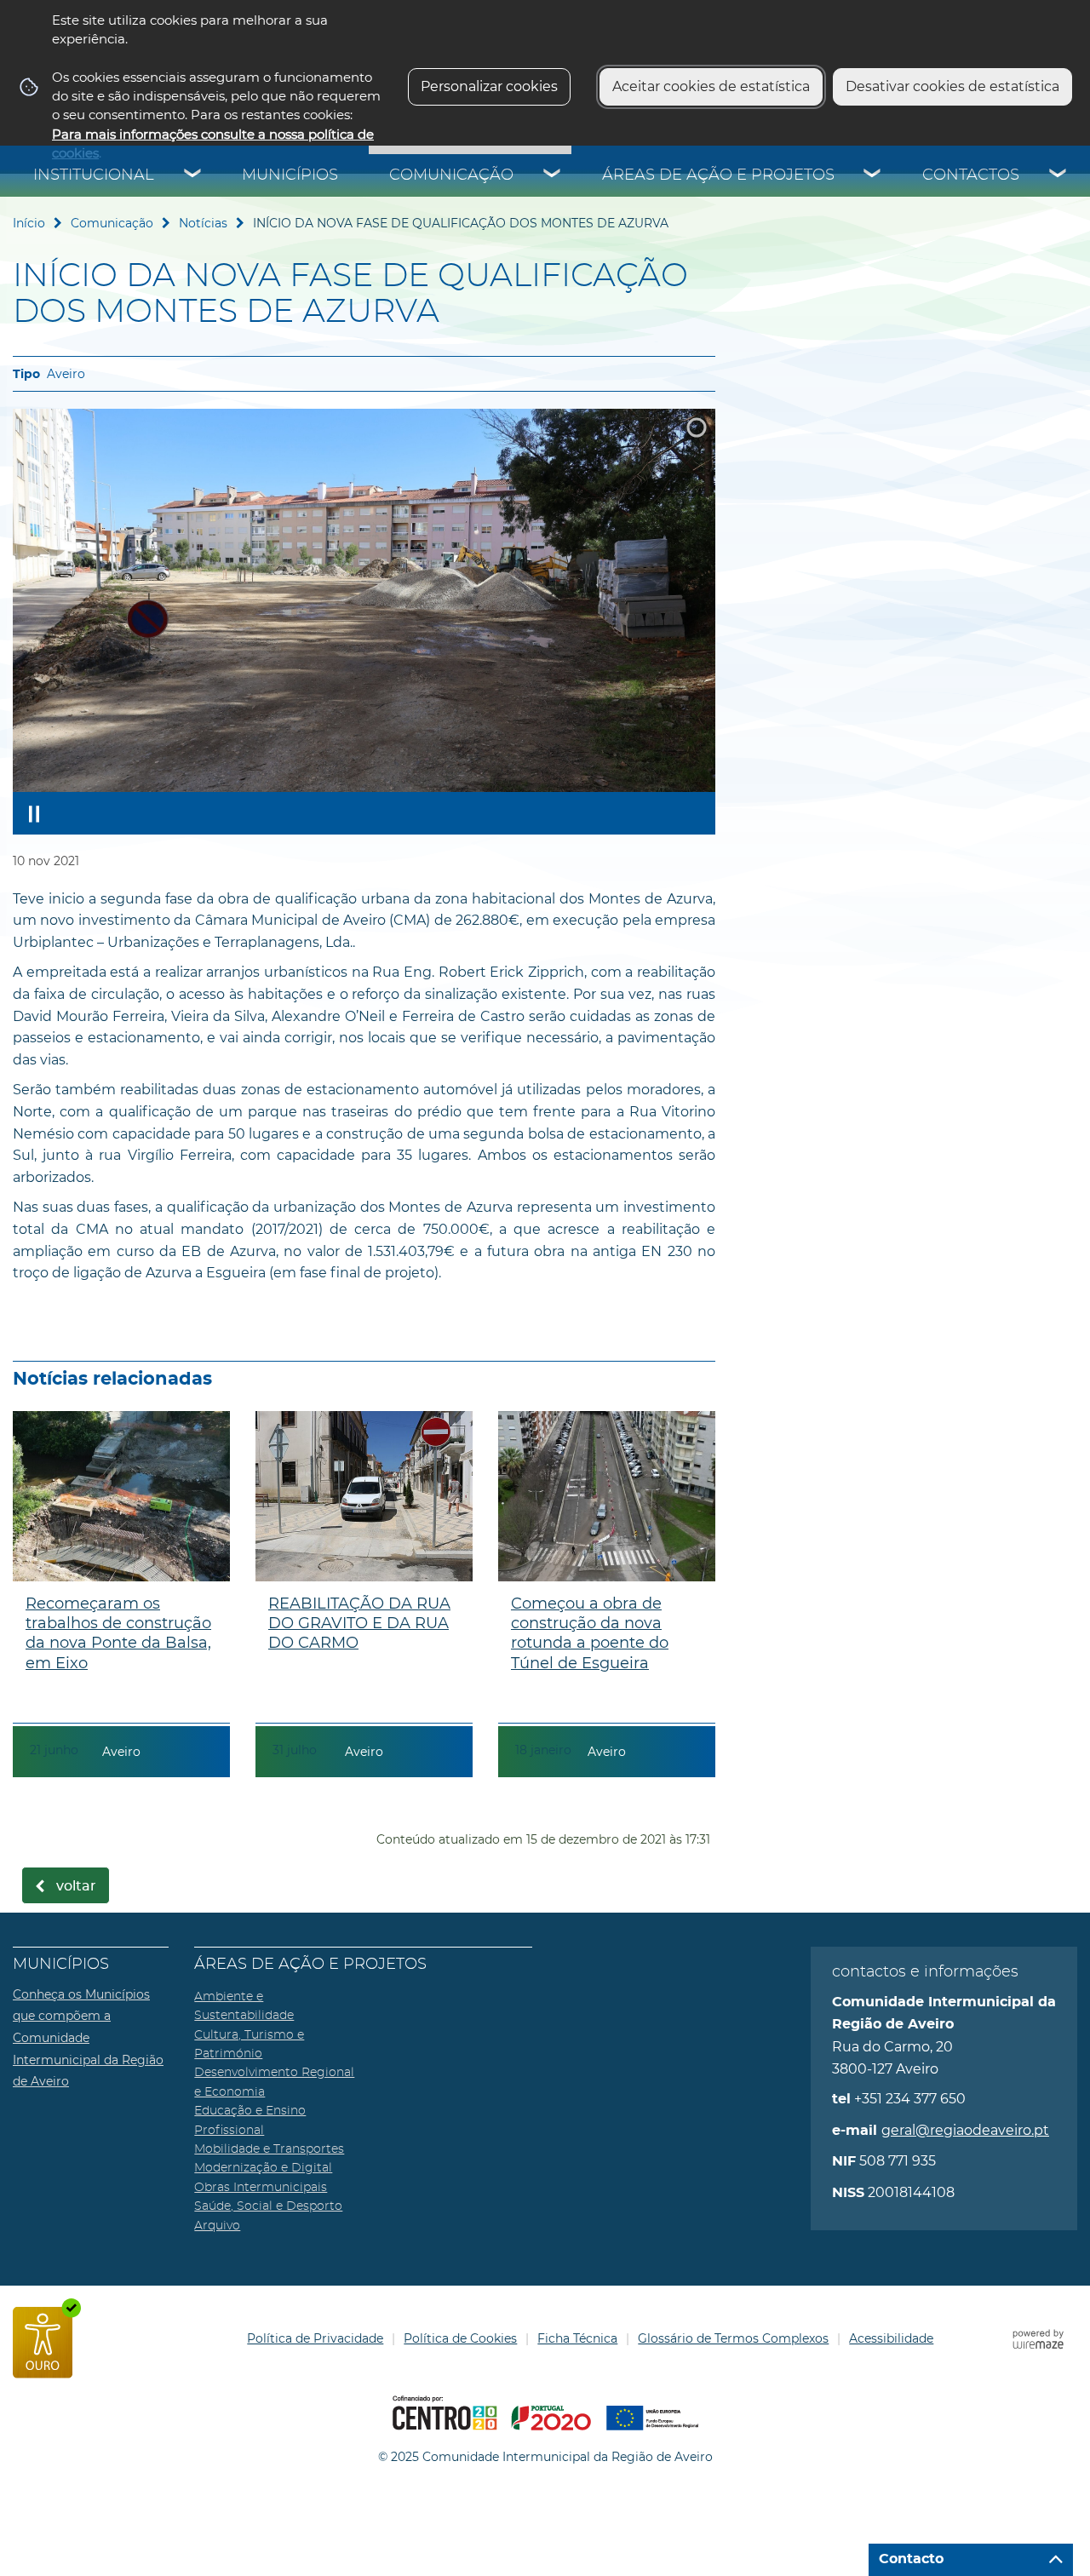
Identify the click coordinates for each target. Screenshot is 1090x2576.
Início (29, 223)
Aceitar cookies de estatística (711, 86)
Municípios (290, 175)
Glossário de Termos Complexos (733, 2338)
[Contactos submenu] (1058, 175)
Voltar (76, 1886)
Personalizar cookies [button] (489, 86)
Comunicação (451, 175)
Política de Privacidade (315, 2338)
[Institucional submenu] (193, 175)
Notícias (203, 223)
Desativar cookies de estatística (952, 86)
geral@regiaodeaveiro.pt (965, 2130)
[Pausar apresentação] (34, 813)
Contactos (971, 175)
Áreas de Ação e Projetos (718, 175)
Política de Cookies (460, 2338)
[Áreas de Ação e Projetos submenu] (873, 175)
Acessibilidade (891, 2338)
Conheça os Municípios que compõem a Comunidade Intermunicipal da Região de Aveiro (88, 2038)
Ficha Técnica (577, 2338)
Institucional (94, 175)
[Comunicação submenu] (553, 175)
